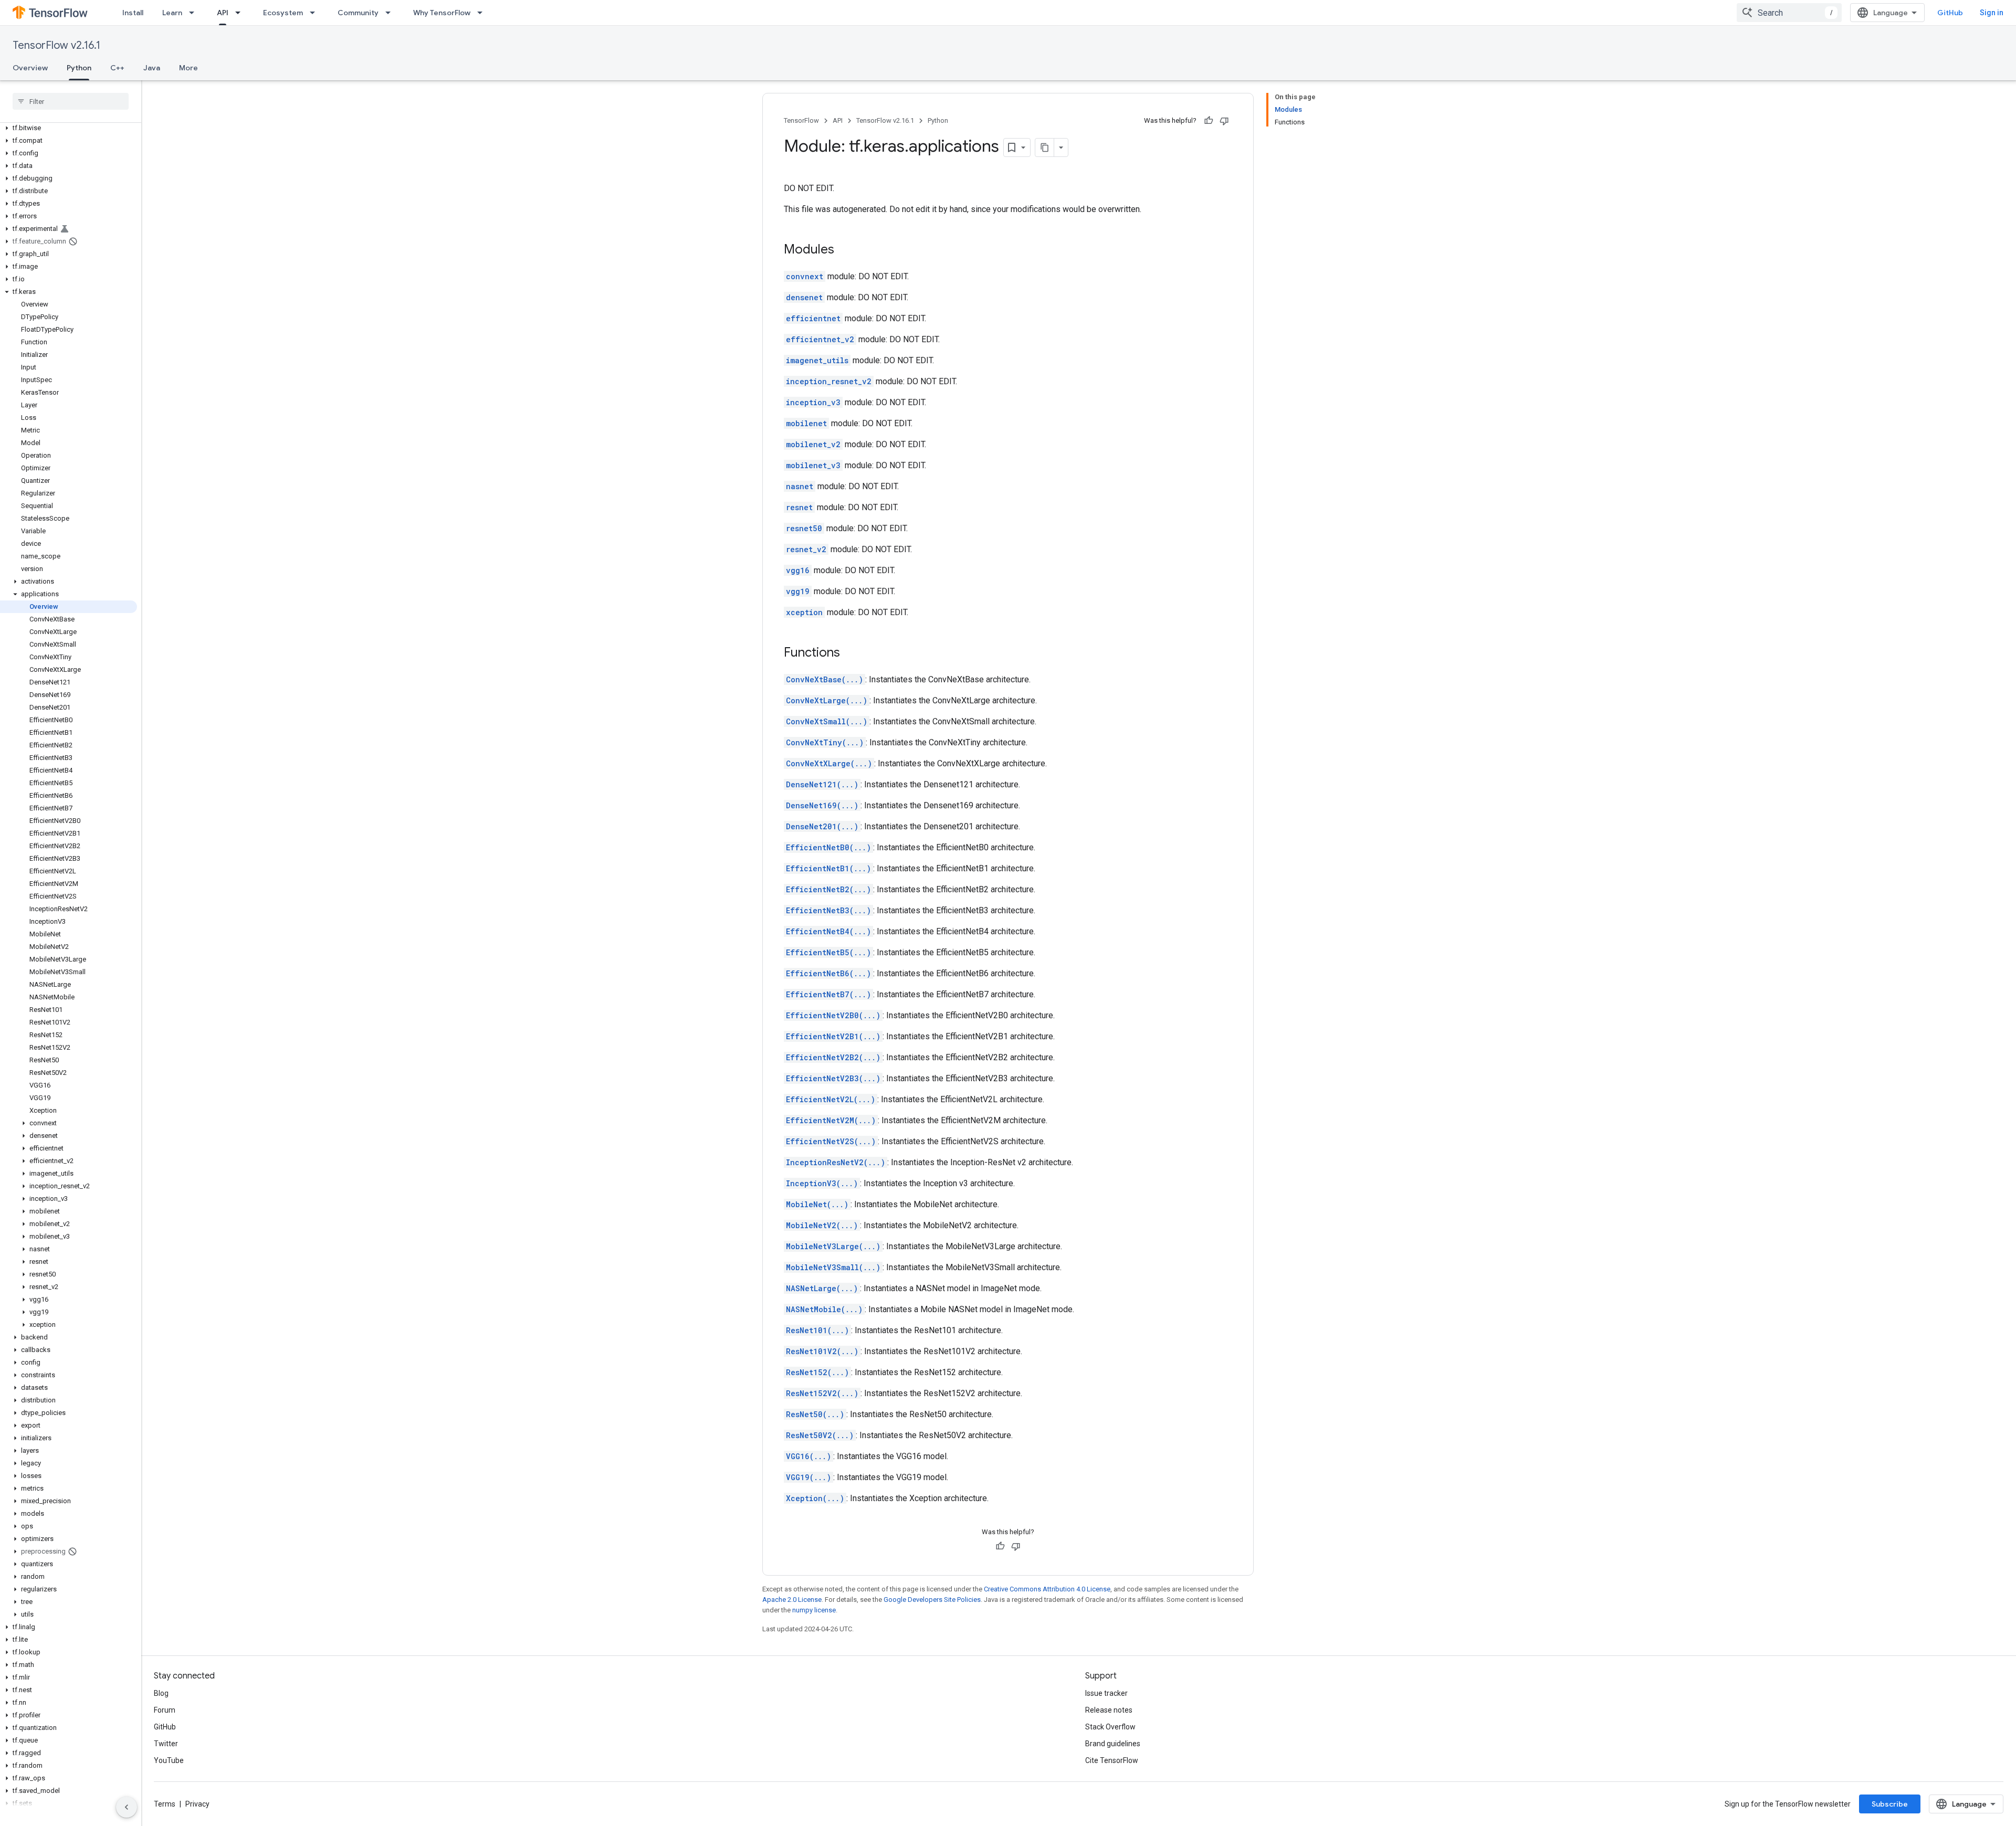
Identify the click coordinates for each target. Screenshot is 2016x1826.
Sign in (1992, 13)
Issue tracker (1106, 1693)
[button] (69, 128)
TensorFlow (801, 120)
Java (152, 68)
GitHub (1950, 13)
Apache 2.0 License (792, 1600)
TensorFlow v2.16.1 (56, 45)
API (223, 13)
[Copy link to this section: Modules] (845, 250)
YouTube (169, 1760)
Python (79, 68)
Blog (161, 1693)
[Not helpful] (1224, 121)
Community (358, 13)
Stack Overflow (1110, 1727)
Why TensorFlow (442, 13)
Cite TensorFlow (1112, 1760)
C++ (117, 68)
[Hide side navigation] (127, 1807)
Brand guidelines (1113, 1744)
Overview (30, 68)
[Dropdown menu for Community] (391, 13)
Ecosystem (283, 13)
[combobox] (1789, 13)
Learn (172, 13)
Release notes (1109, 1710)
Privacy (197, 1804)
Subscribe (1890, 1804)
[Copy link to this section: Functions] (850, 653)
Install (133, 13)
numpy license (814, 1610)
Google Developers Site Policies (932, 1600)
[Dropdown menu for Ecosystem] (316, 13)
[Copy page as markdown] (1045, 147)
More (188, 68)
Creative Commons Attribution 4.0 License (1047, 1589)
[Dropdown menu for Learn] (195, 13)
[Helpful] (1209, 121)
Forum (165, 1710)
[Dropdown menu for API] (241, 13)
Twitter (166, 1744)
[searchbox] (71, 101)
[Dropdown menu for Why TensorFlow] (483, 13)
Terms (165, 1804)
